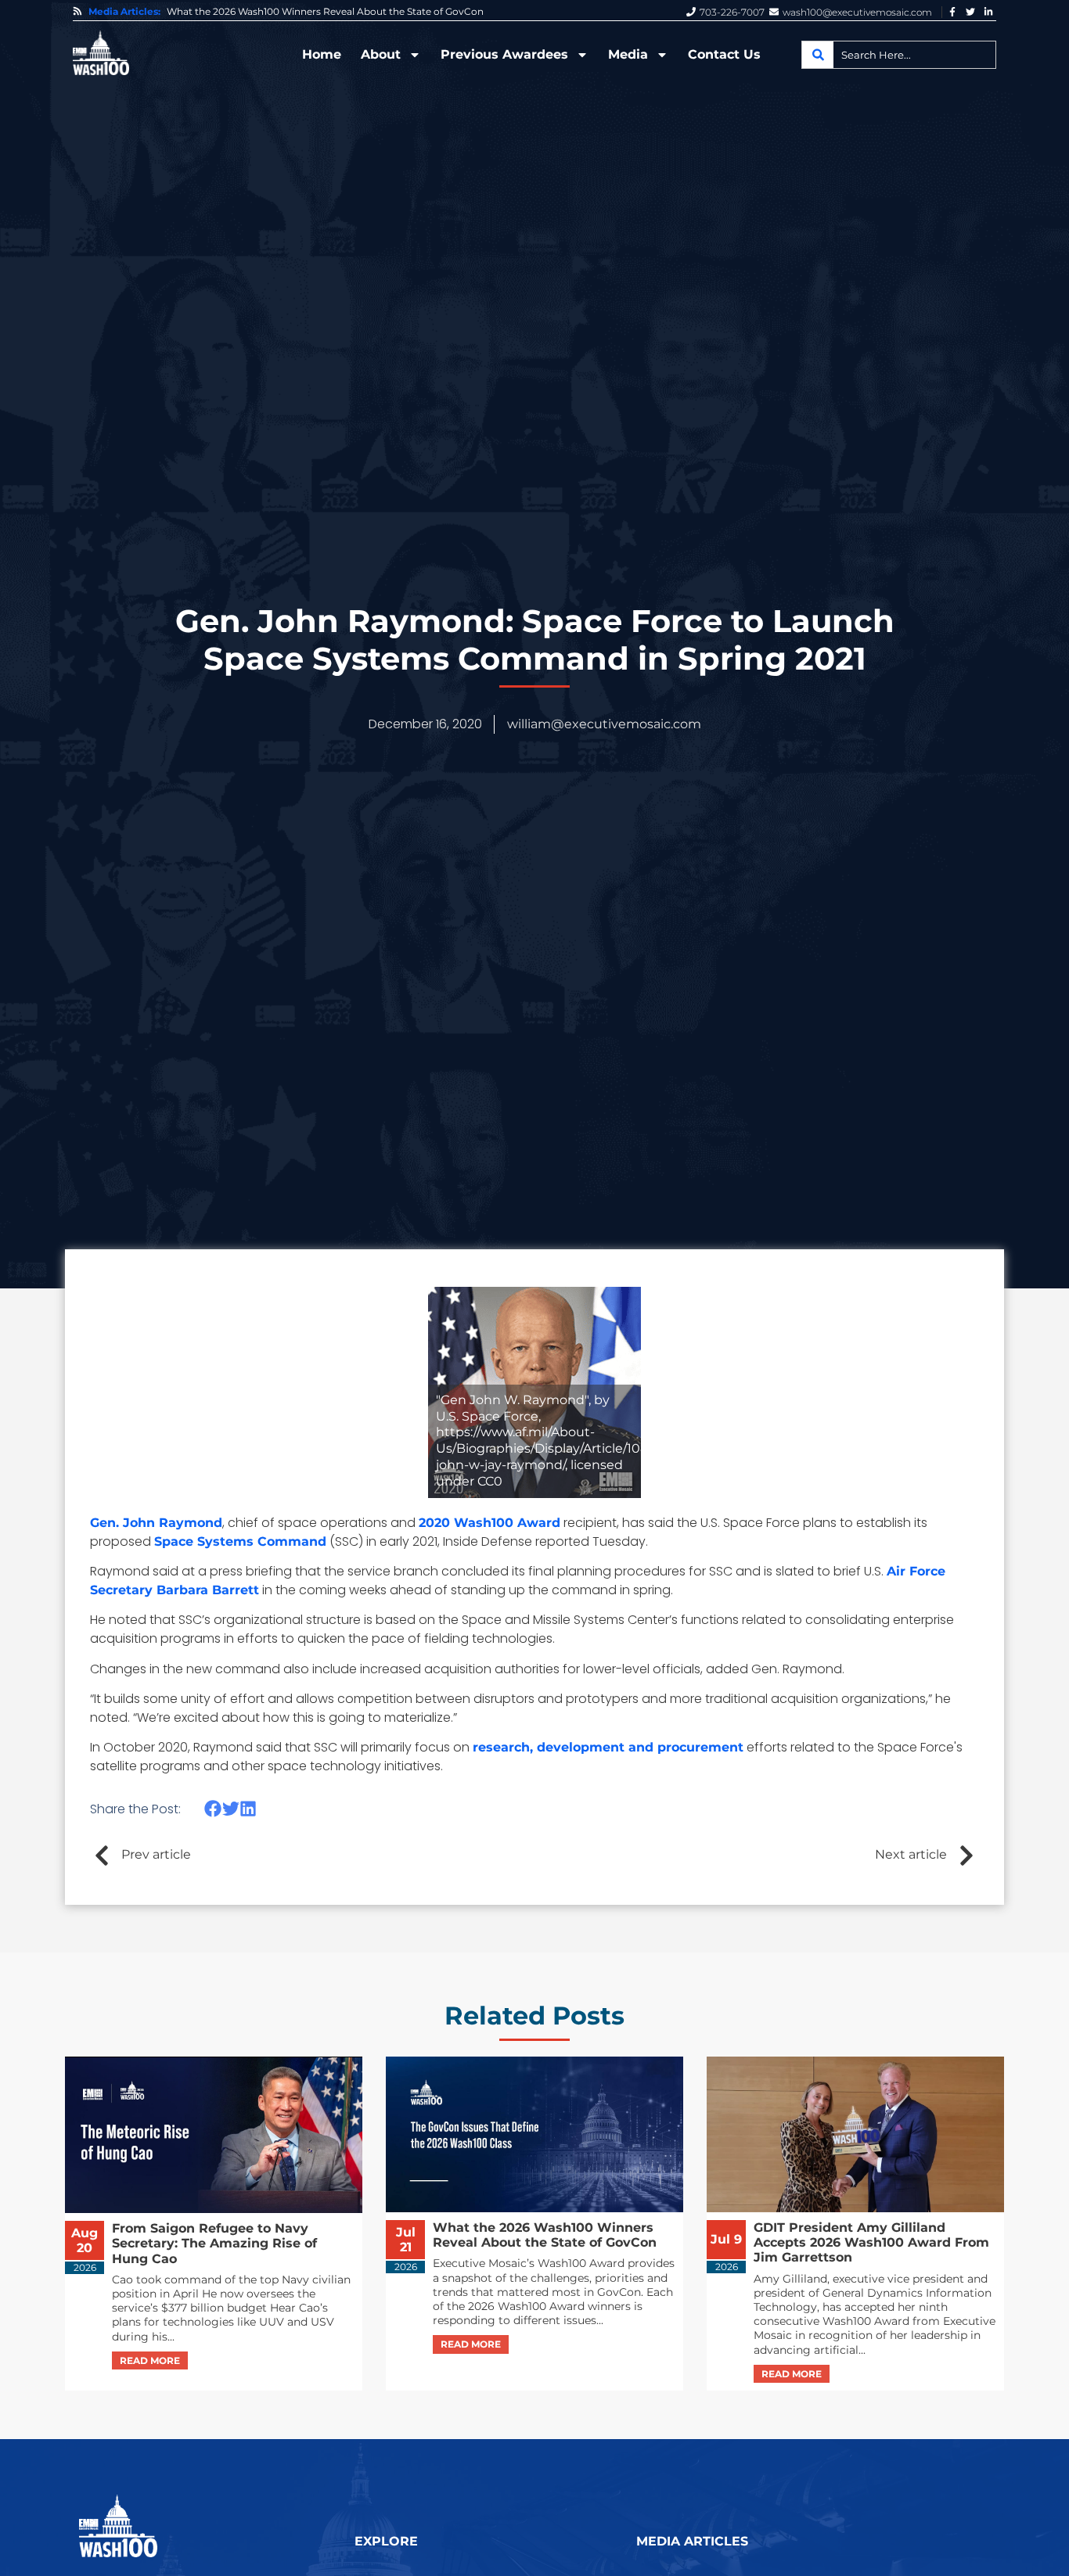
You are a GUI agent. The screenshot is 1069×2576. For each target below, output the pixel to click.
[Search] (818, 55)
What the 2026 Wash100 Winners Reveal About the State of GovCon (325, 12)
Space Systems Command (240, 1541)
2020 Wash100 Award (490, 1523)
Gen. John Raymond (156, 1523)
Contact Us (724, 54)
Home (322, 54)
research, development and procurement (608, 1747)
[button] (213, 1809)
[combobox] (899, 55)
